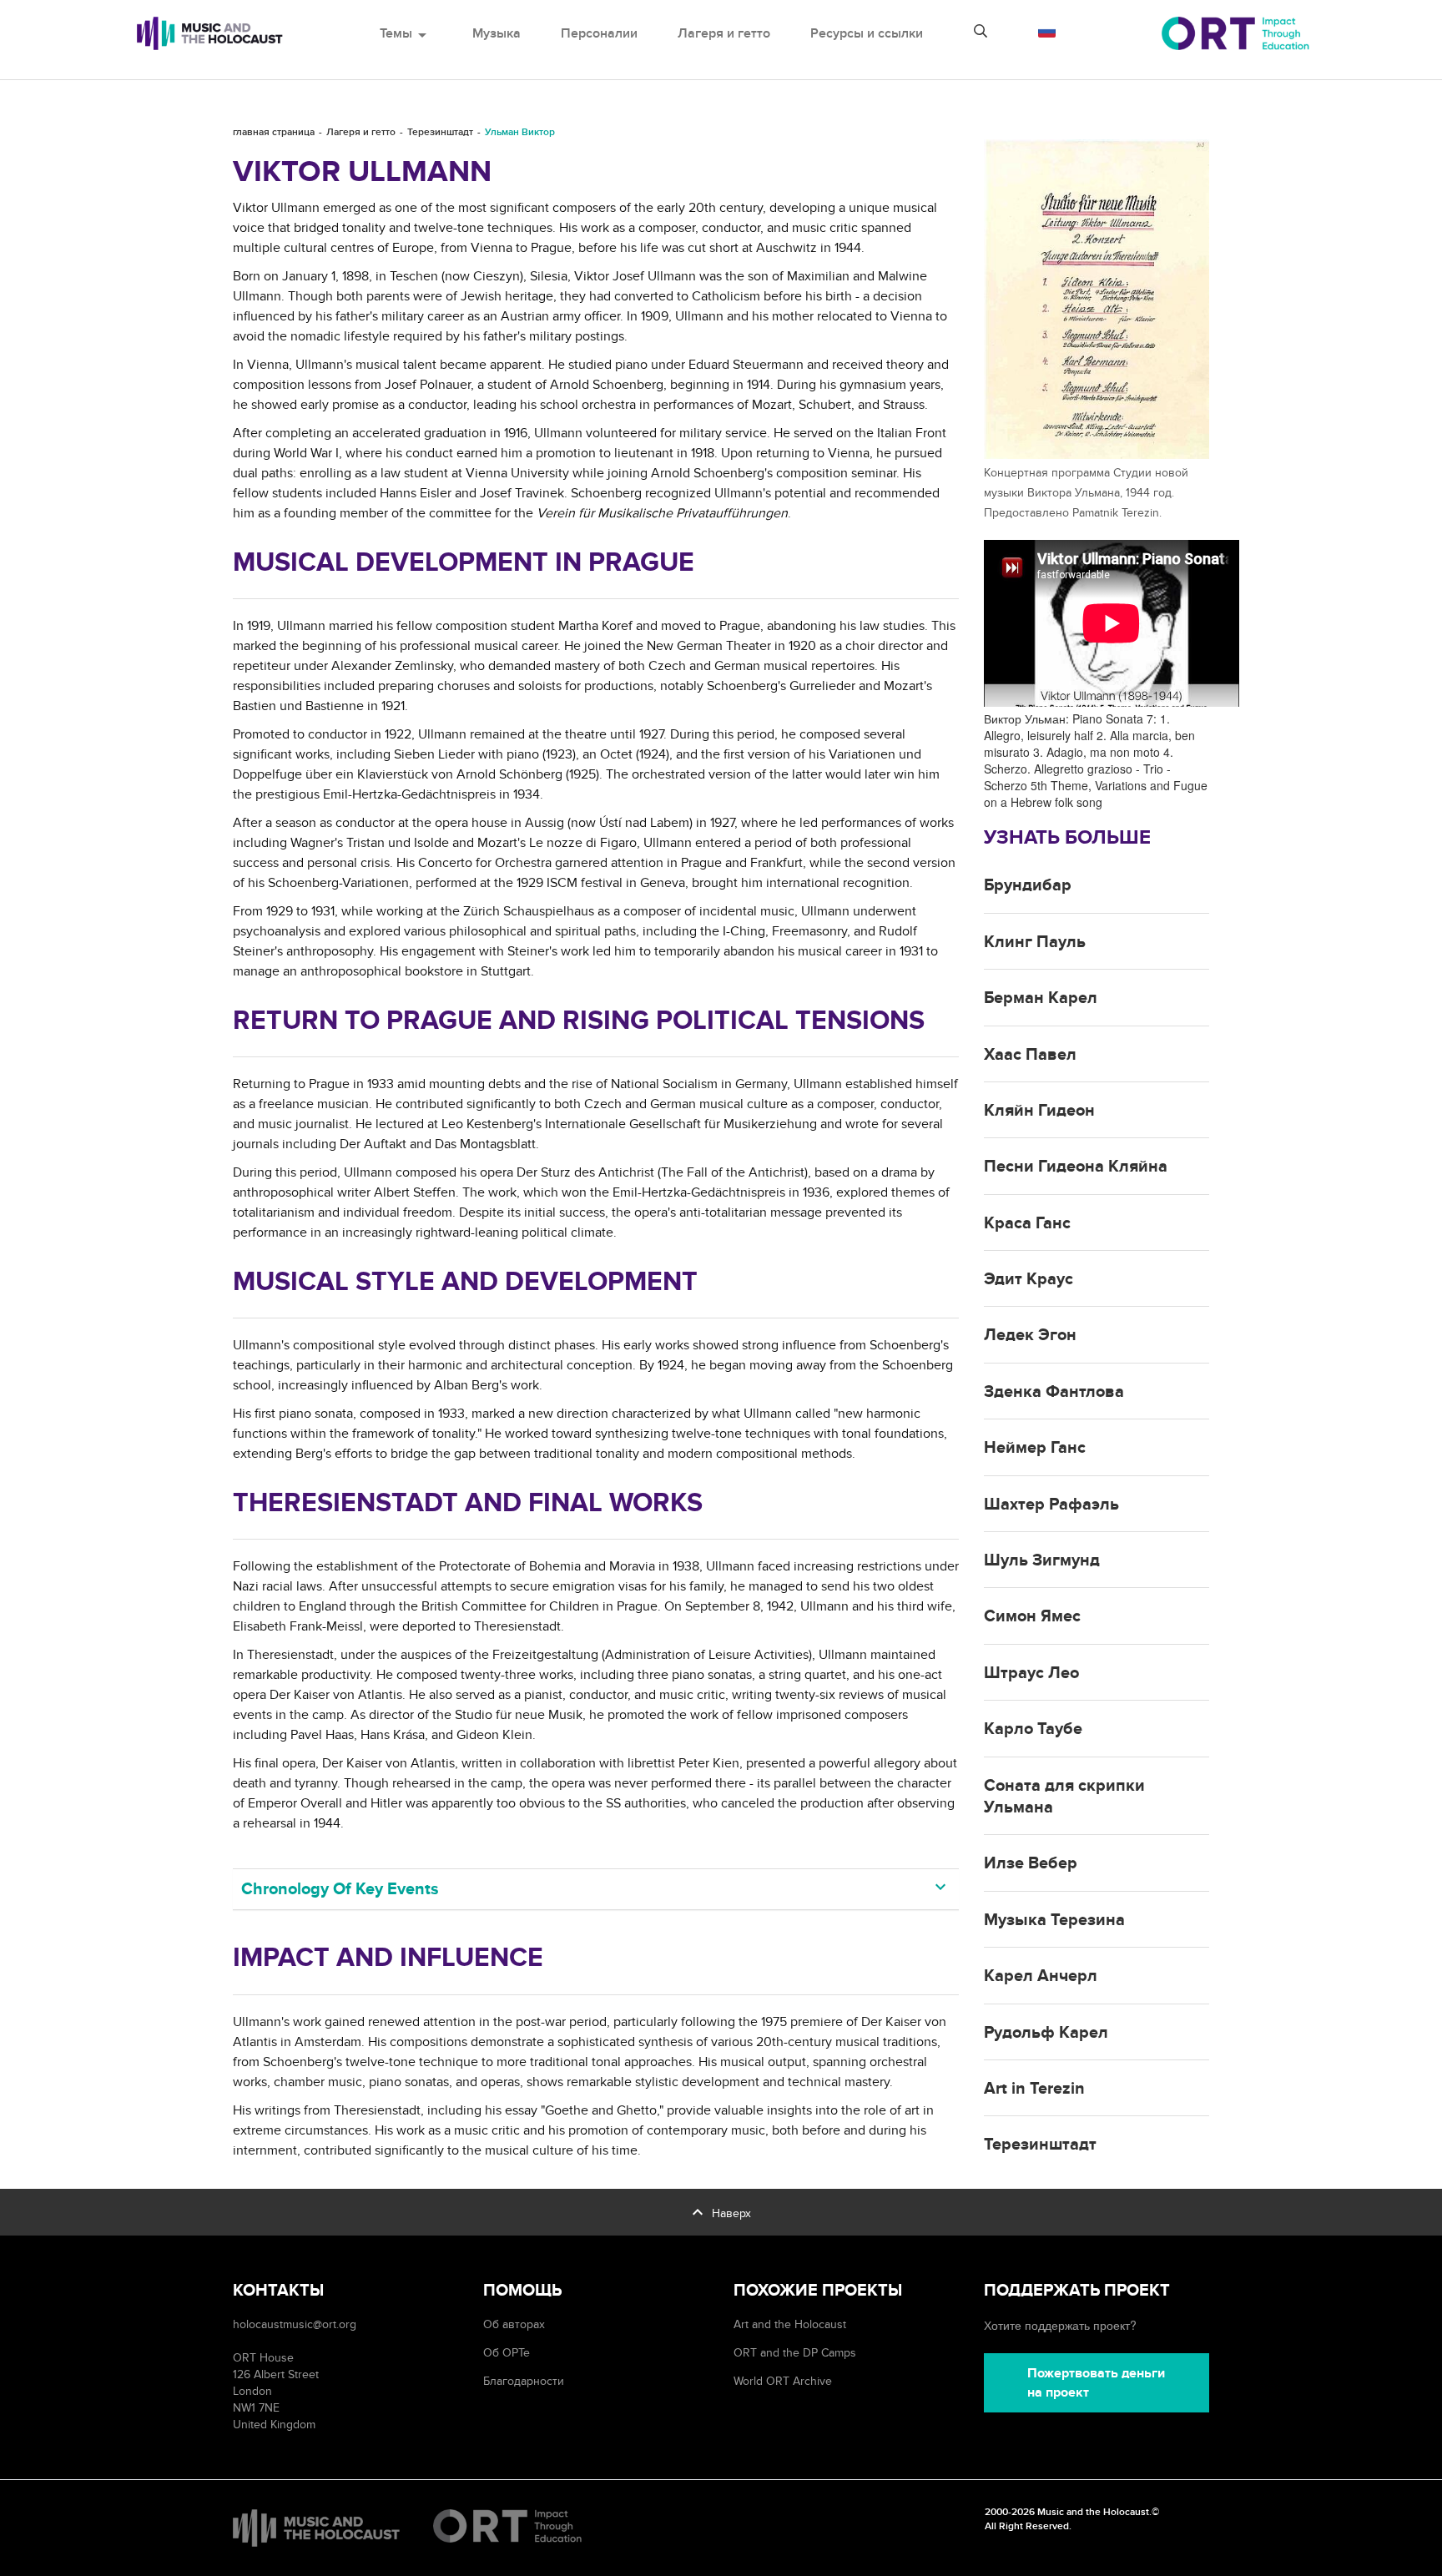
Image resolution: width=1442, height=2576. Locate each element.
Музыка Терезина (1054, 1920)
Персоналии (599, 33)
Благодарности (524, 2381)
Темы (406, 33)
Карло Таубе (1033, 1729)
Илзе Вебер (1031, 1863)
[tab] (596, 1889)
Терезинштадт (440, 132)
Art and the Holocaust (790, 2324)
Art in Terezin (1034, 2089)
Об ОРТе (507, 2353)
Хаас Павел (1030, 1055)
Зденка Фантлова (1054, 1392)
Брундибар (1028, 885)
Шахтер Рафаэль (1051, 1505)
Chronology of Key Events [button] (340, 1889)
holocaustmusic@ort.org (295, 2324)
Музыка (497, 33)
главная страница (274, 132)
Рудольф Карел (1046, 2033)
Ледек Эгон (1030, 1335)
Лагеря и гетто (724, 33)
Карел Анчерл (1041, 1976)
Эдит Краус (1029, 1279)
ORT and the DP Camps (795, 2353)
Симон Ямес (1032, 1616)
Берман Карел (1041, 998)
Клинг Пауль (1035, 942)
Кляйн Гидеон (1039, 1111)
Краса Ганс (1027, 1223)
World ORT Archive (783, 2381)
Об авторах (514, 2324)
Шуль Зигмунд (1042, 1560)
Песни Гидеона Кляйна (1076, 1167)
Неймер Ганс (1035, 1448)
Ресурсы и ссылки (867, 33)
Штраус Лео (1031, 1673)
